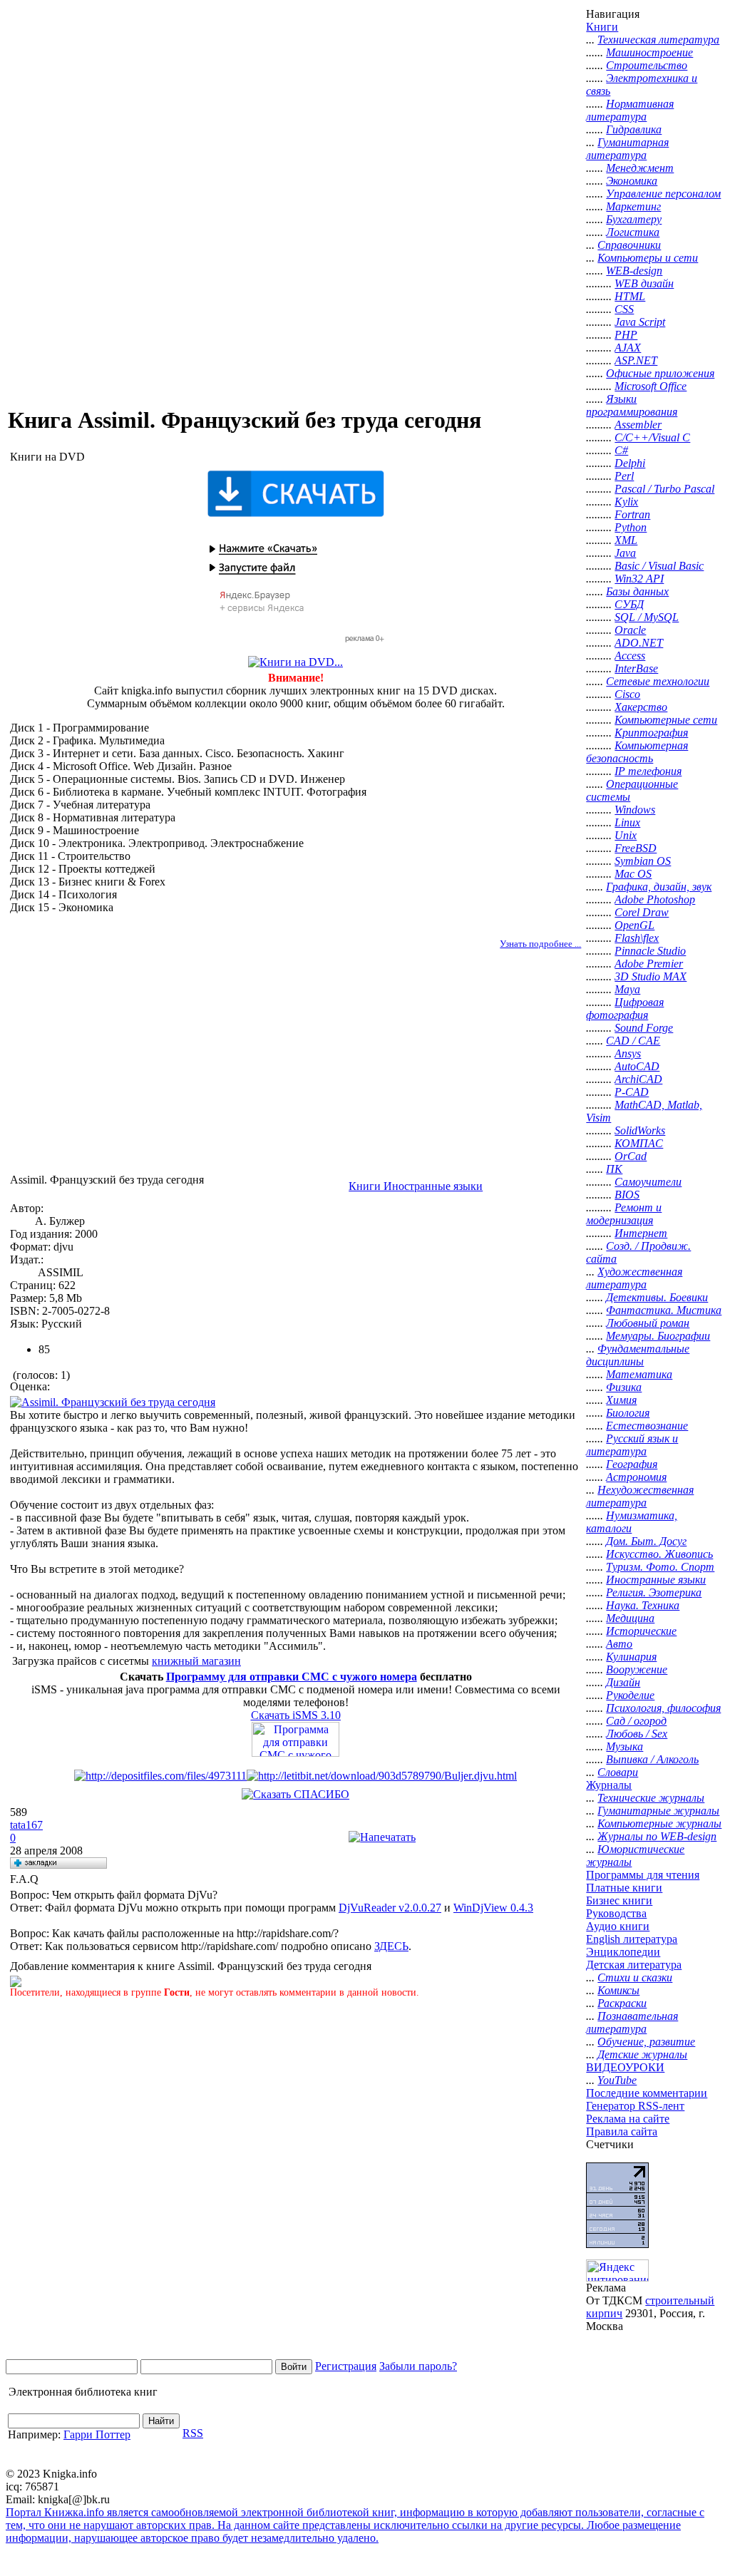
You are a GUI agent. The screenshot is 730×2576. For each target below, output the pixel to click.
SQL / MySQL (647, 617)
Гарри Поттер (97, 2434)
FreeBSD (636, 848)
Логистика (633, 232)
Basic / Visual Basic (659, 566)
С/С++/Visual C (652, 437)
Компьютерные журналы (659, 1823)
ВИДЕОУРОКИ (625, 2067)
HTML (630, 296)
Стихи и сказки (635, 1977)
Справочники (629, 245)
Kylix (626, 502)
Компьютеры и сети (648, 258)
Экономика (632, 181)
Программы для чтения (643, 1875)
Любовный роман (648, 1323)
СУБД (629, 604)
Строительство (647, 65)
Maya (627, 989)
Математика (639, 1374)
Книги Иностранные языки (416, 1186)
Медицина (630, 1618)
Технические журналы (651, 1798)
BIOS (627, 1195)
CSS (624, 309)
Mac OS (633, 874)
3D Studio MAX (651, 976)
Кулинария (631, 1657)
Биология (628, 1413)
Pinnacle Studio (650, 951)
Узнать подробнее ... (540, 944)
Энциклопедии (623, 1952)
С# (621, 450)
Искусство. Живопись (659, 1554)
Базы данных (637, 591)
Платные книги (624, 1888)
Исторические (641, 1631)
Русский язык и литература (632, 1445)
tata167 (26, 1825)
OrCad (631, 1156)
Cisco (627, 694)
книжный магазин (196, 1661)
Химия (621, 1400)
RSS (193, 2433)
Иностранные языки (656, 1580)
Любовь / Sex (637, 1734)
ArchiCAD (638, 1079)
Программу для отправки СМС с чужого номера (292, 1677)
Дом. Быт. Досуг (646, 1541)
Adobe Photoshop (655, 899)
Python (631, 527)
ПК (614, 1169)
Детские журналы (642, 2054)
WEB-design (634, 271)
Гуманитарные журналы (658, 1811)
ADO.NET (639, 643)
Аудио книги (618, 1926)
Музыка (624, 1746)
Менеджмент (640, 168)
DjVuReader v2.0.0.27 (390, 1908)
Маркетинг (633, 206)
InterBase (636, 668)
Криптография (651, 733)
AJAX (628, 348)
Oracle (630, 630)
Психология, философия (663, 1708)
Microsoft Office (651, 386)
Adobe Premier (649, 964)
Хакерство (641, 707)
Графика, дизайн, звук (659, 887)
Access (630, 656)
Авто (619, 1644)
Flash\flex (637, 938)
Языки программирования (632, 405)
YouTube (617, 2080)
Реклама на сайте (628, 2119)
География (632, 1464)
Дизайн (623, 1682)
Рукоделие (630, 1695)
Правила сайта (622, 2131)
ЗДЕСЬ (391, 1946)
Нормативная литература (630, 110)
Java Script (640, 322)
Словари (618, 1772)
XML (626, 540)
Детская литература (634, 1965)
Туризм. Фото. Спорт (660, 1567)
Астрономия (636, 1477)
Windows (635, 810)
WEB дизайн (644, 283)
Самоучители (648, 1182)
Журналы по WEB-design (657, 1836)
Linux (627, 822)
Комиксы (618, 1990)
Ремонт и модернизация (624, 1214)
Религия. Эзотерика (654, 1592)
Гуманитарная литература (627, 149)
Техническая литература (658, 40)
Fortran (632, 514)
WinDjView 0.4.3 (493, 1908)
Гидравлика (634, 129)
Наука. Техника (643, 1605)
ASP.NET (636, 360)
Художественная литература (634, 1278)
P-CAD (632, 1092)
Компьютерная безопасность (637, 752)
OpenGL (634, 925)
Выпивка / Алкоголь (652, 1759)
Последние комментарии (647, 2093)
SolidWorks (640, 1130)
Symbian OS (643, 861)
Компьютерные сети (666, 720)
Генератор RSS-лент (635, 2106)
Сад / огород (636, 1721)
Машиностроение (649, 52)
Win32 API (639, 579)
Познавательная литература (632, 2022)
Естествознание (647, 1426)
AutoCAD (637, 1066)
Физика (624, 1387)
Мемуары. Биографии (658, 1336)
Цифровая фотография (625, 1009)
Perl (624, 476)
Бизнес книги (619, 1900)
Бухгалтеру (634, 219)
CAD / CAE (633, 1041)
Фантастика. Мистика (664, 1310)
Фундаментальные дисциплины (638, 1355)
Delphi (630, 463)
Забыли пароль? (418, 2366)
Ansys (628, 1053)
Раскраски (622, 2003)
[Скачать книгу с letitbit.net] (382, 1776)
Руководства (616, 1913)
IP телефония (648, 771)
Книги (602, 27)
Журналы (609, 1785)
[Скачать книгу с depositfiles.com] (160, 1776)
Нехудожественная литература (640, 1496)
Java (625, 553)
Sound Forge (644, 1028)
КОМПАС (639, 1143)
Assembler (638, 425)
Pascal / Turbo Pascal (664, 489)
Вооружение (637, 1669)
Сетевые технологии (658, 681)
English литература (632, 1939)
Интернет (641, 1233)
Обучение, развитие (646, 2042)
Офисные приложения (660, 373)
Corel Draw (642, 912)
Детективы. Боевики (657, 1297)
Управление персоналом (663, 194)
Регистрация (346, 2366)
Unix (626, 835)
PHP (626, 335)
